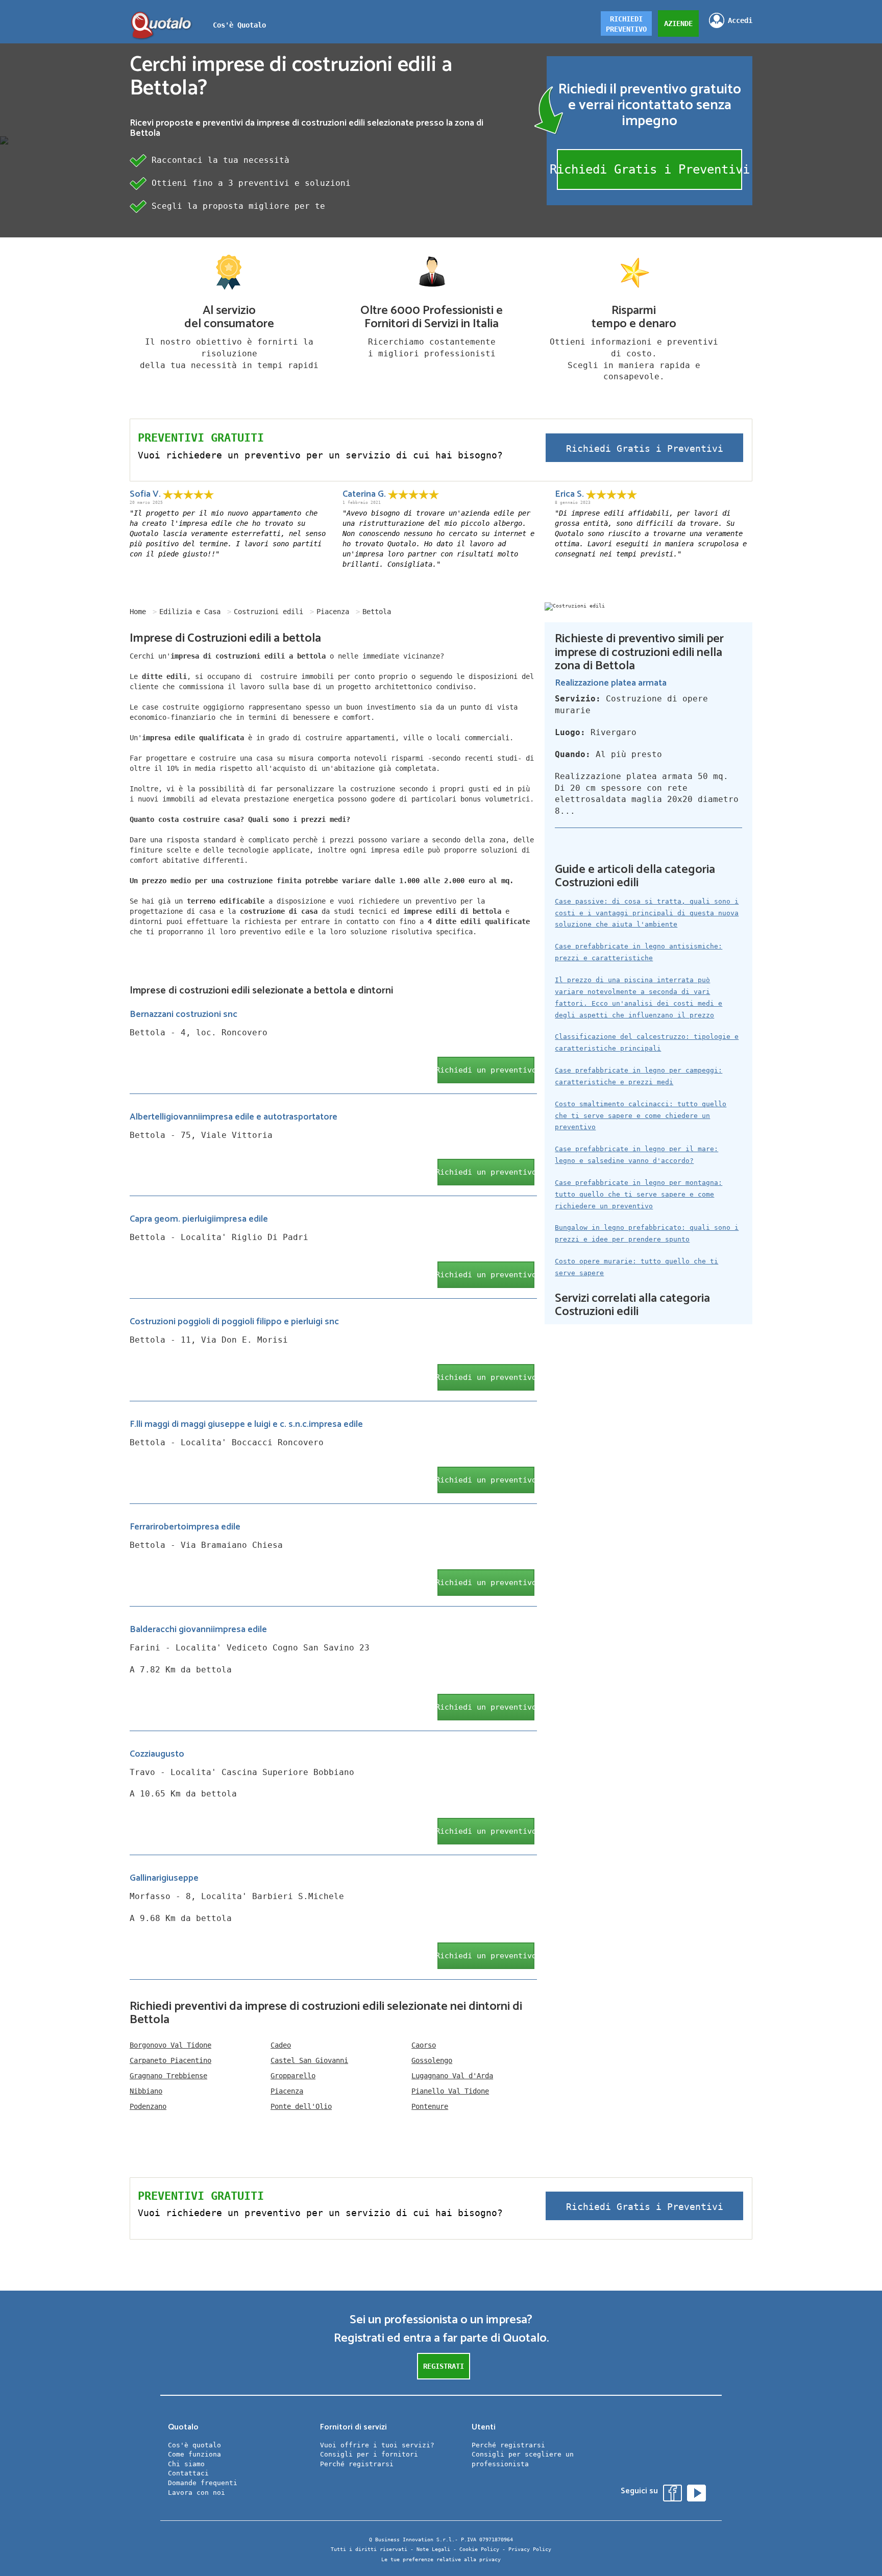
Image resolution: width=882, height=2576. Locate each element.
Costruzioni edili (268, 612)
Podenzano (148, 2106)
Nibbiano (146, 2091)
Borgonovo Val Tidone (170, 2045)
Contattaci (188, 2473)
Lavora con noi (197, 2493)
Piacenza (333, 612)
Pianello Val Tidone (450, 2091)
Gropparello (293, 2076)
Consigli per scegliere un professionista (523, 2459)
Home (138, 612)
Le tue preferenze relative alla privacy (441, 2559)
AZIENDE (678, 23)
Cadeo (281, 2045)
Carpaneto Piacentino (170, 2060)
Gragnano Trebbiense (168, 2076)
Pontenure (430, 2106)
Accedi (740, 20)
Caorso (424, 2045)
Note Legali (433, 2549)
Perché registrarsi (357, 2464)
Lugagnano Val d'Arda (452, 2076)
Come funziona (194, 2454)
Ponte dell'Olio (301, 2106)
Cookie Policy (479, 2549)
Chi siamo (186, 2464)
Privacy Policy (530, 2549)
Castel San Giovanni (309, 2060)
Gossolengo (432, 2060)
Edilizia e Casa (190, 612)
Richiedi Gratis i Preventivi (650, 169)
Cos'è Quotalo (239, 25)
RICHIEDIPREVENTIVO (626, 24)
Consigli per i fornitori (369, 2454)
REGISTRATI (444, 2366)
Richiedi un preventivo (486, 1070)
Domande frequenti (203, 2483)
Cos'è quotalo (194, 2445)
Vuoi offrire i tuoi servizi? (377, 2445)
